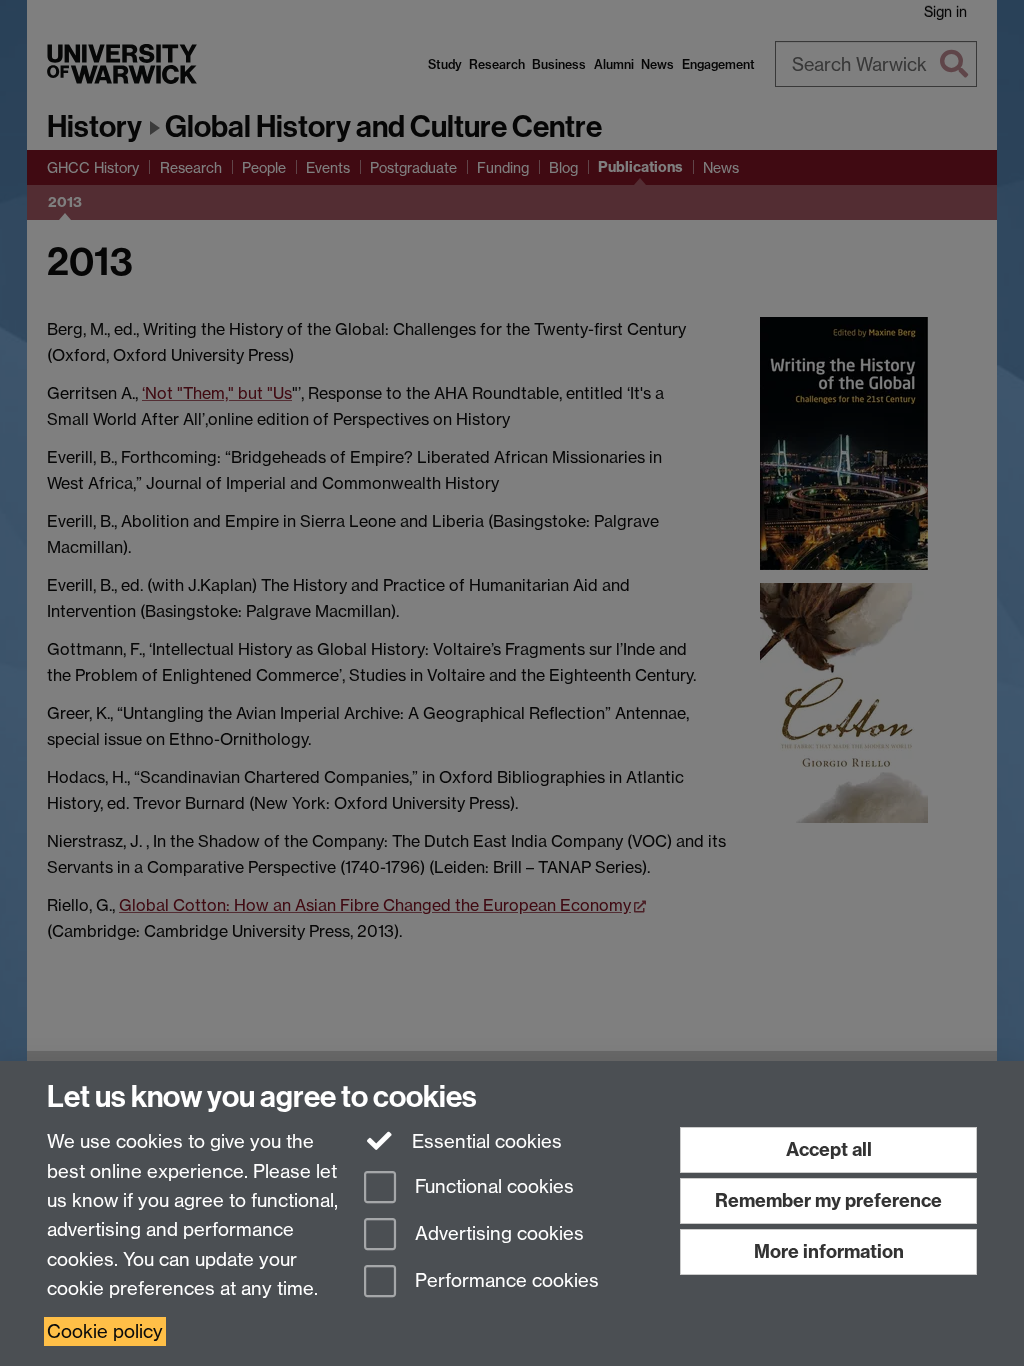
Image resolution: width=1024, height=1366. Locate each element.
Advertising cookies (497, 1233)
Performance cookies (504, 1280)
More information (829, 1251)
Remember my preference (828, 1200)
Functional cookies (492, 1187)
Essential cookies (484, 1141)
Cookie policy (105, 1331)
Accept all (829, 1149)
